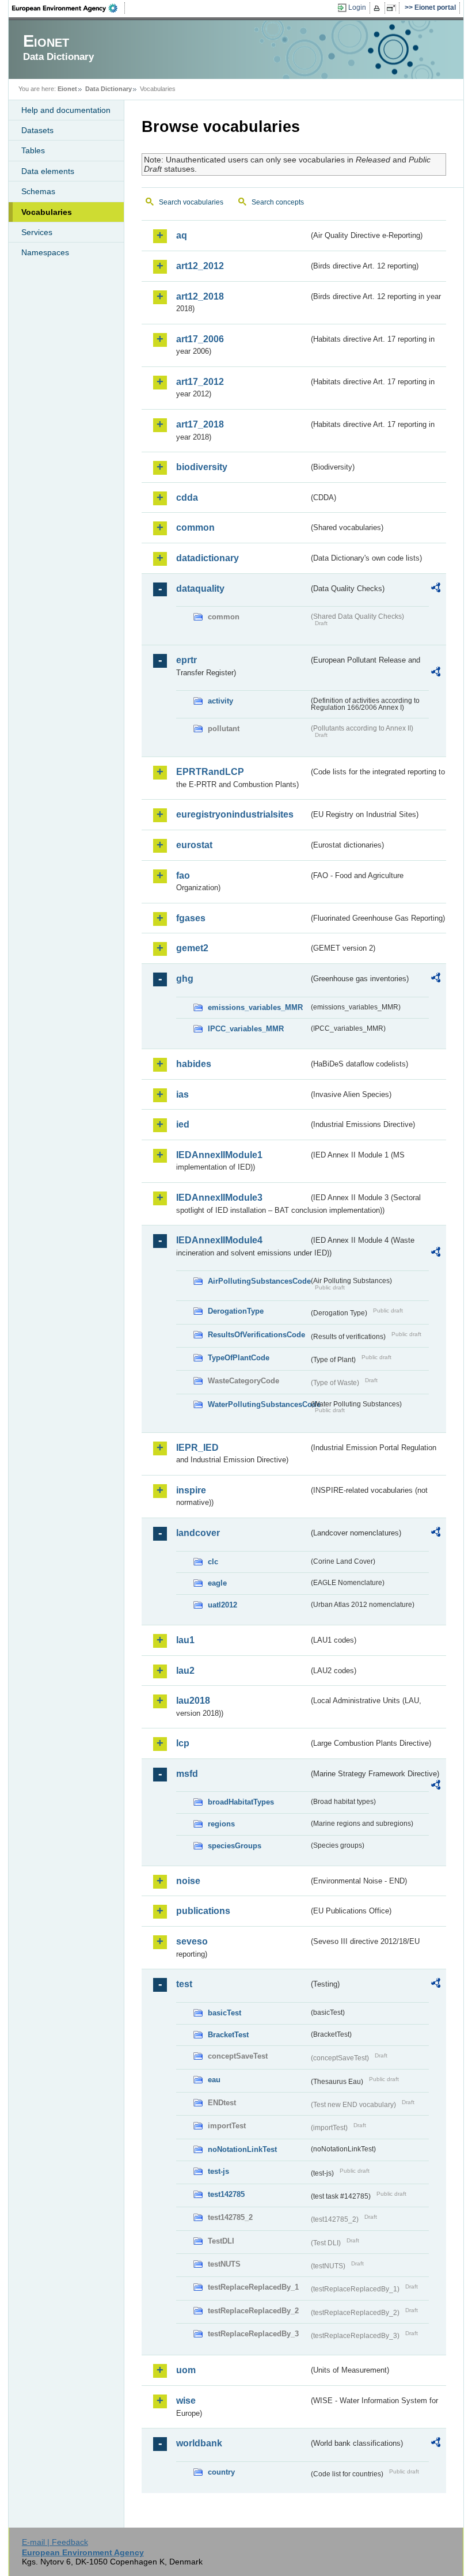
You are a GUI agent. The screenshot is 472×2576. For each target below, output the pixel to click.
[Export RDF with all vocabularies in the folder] (436, 589)
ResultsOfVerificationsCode (256, 1335)
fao (183, 875)
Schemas (38, 191)
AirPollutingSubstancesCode (258, 1281)
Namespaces (45, 252)
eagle (217, 1583)
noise (188, 1881)
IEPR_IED (197, 1448)
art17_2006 (200, 339)
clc (213, 1562)
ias (182, 1094)
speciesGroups (235, 1846)
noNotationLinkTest (242, 2149)
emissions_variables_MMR (255, 1007)
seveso (192, 1941)
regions (221, 1824)
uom (186, 2370)
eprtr (186, 660)
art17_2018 (200, 424)
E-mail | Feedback (55, 2542)
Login (357, 7)
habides (194, 1064)
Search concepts (278, 202)
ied (183, 1124)
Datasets (37, 130)
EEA (68, 8)
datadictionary (208, 558)
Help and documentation (66, 110)
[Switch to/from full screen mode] (393, 8)
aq (182, 235)
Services (37, 232)
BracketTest (228, 2035)
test (184, 1984)
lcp (183, 1743)
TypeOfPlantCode (239, 1358)
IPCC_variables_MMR (246, 1029)
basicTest (224, 2013)
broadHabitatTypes (241, 1802)
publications (203, 1911)
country (221, 2472)
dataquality (200, 589)
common (195, 527)
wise (186, 2401)
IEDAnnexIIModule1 (219, 1155)
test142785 (226, 2194)
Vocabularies (47, 212)
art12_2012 (200, 266)
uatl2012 (222, 1605)
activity (220, 701)
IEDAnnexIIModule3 (219, 1198)
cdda (187, 498)
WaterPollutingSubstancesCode (258, 1404)
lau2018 (193, 1701)
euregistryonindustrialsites (235, 814)
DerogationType (236, 1311)
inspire (191, 1490)
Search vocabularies (191, 202)
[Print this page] (378, 8)
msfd (187, 1774)
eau (214, 2080)
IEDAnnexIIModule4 (219, 1240)
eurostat (194, 845)
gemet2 (192, 948)
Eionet (67, 89)
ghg (185, 979)
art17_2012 (200, 382)
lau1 (185, 1640)
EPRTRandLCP (210, 772)
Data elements (48, 171)
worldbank (199, 2443)
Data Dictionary (109, 89)
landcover (198, 1533)
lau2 (185, 1671)
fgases (191, 918)
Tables (33, 150)
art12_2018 (200, 296)
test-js (218, 2171)
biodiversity (202, 467)
